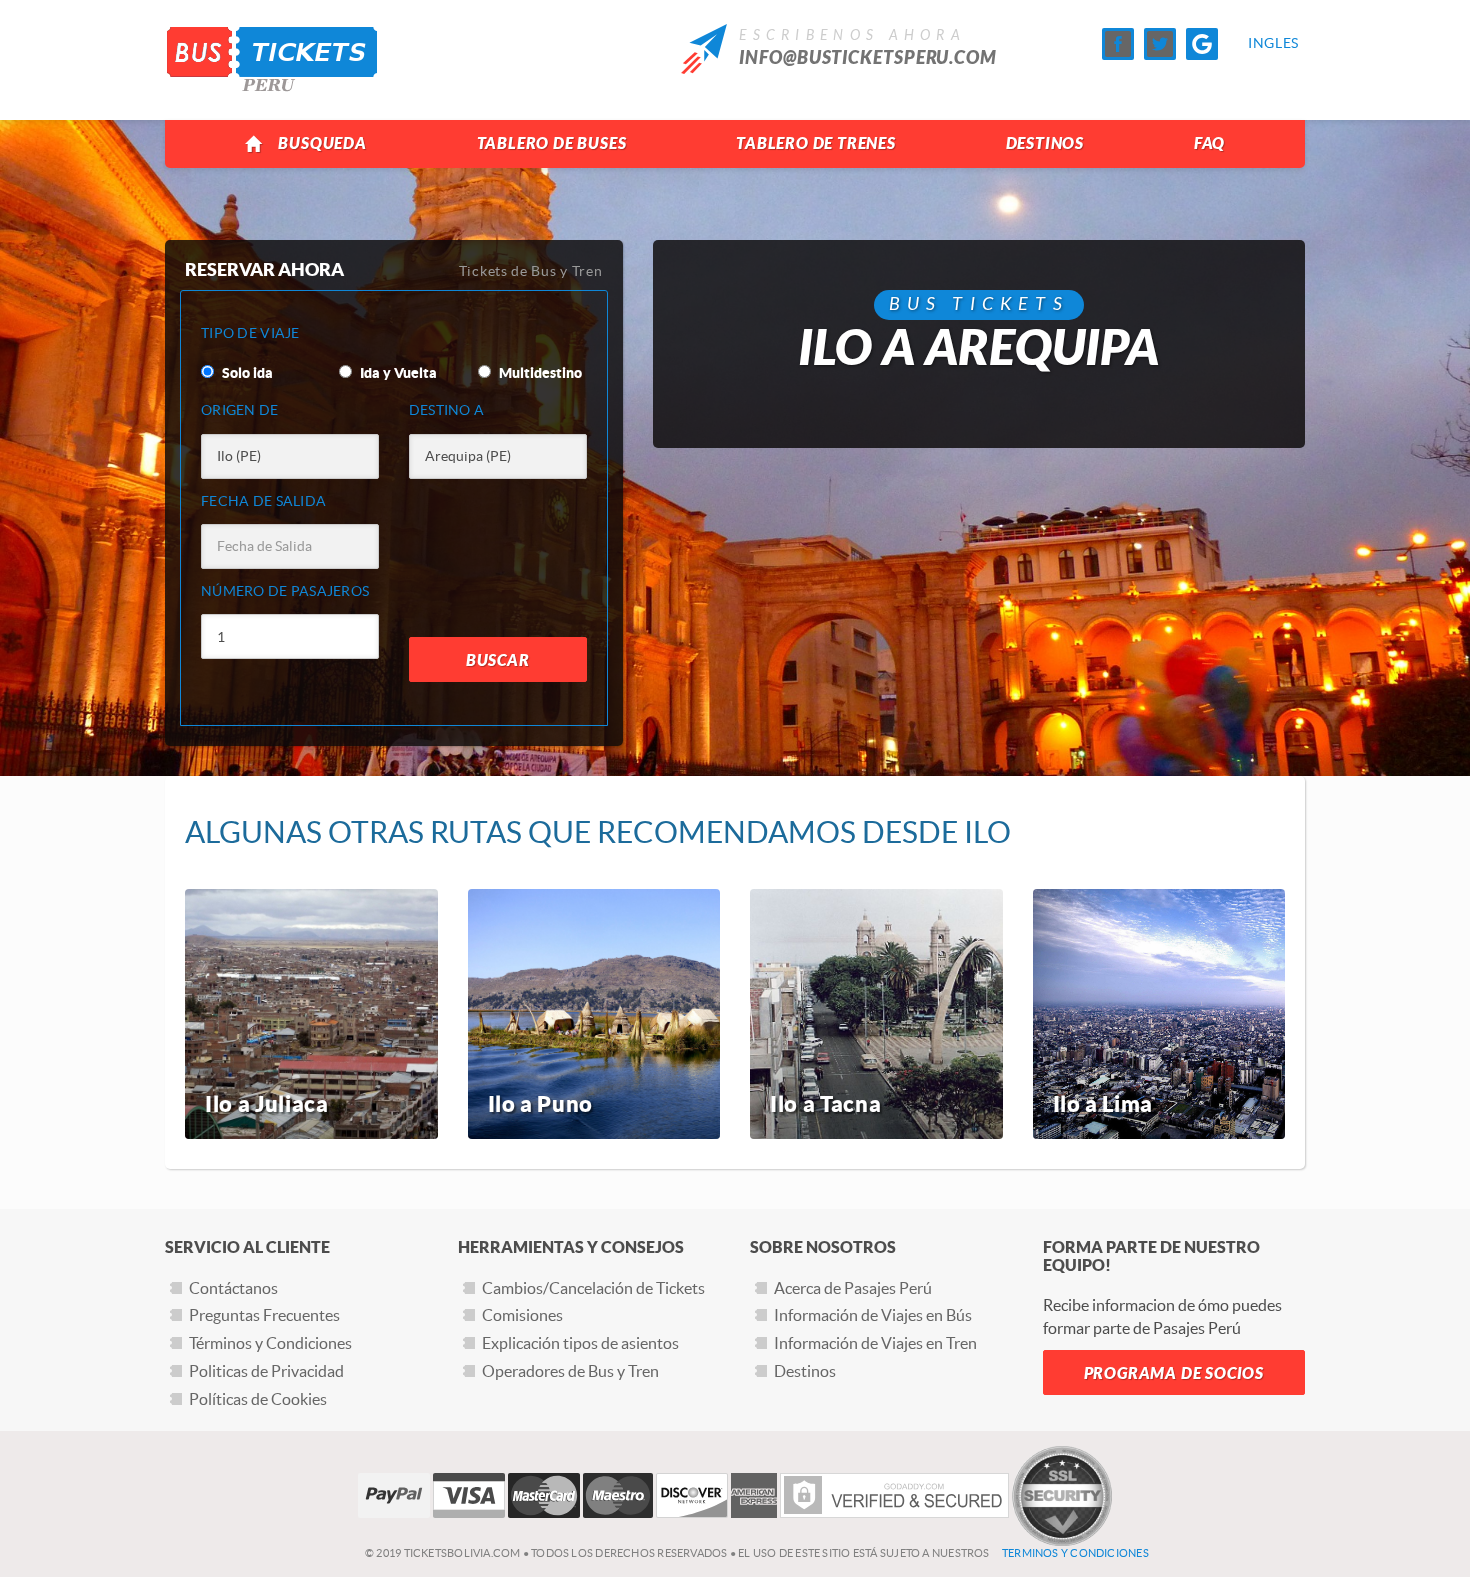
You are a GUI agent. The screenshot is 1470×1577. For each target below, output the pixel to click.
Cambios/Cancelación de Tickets (593, 1288)
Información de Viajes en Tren (875, 1343)
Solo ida (246, 373)
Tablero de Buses (552, 143)
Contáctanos (233, 1288)
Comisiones (522, 1315)
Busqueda (322, 143)
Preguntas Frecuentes (264, 1315)
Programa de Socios (1174, 1373)
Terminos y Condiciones (1075, 1553)
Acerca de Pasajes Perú (853, 1288)
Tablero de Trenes (816, 143)
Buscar (498, 660)
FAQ (1209, 143)
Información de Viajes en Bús (873, 1315)
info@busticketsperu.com (868, 58)
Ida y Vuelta (397, 373)
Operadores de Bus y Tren (570, 1371)
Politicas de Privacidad (266, 1371)
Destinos (1045, 143)
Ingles (1264, 43)
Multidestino (539, 373)
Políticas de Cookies (258, 1399)
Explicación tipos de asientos (580, 1343)
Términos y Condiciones (270, 1343)
